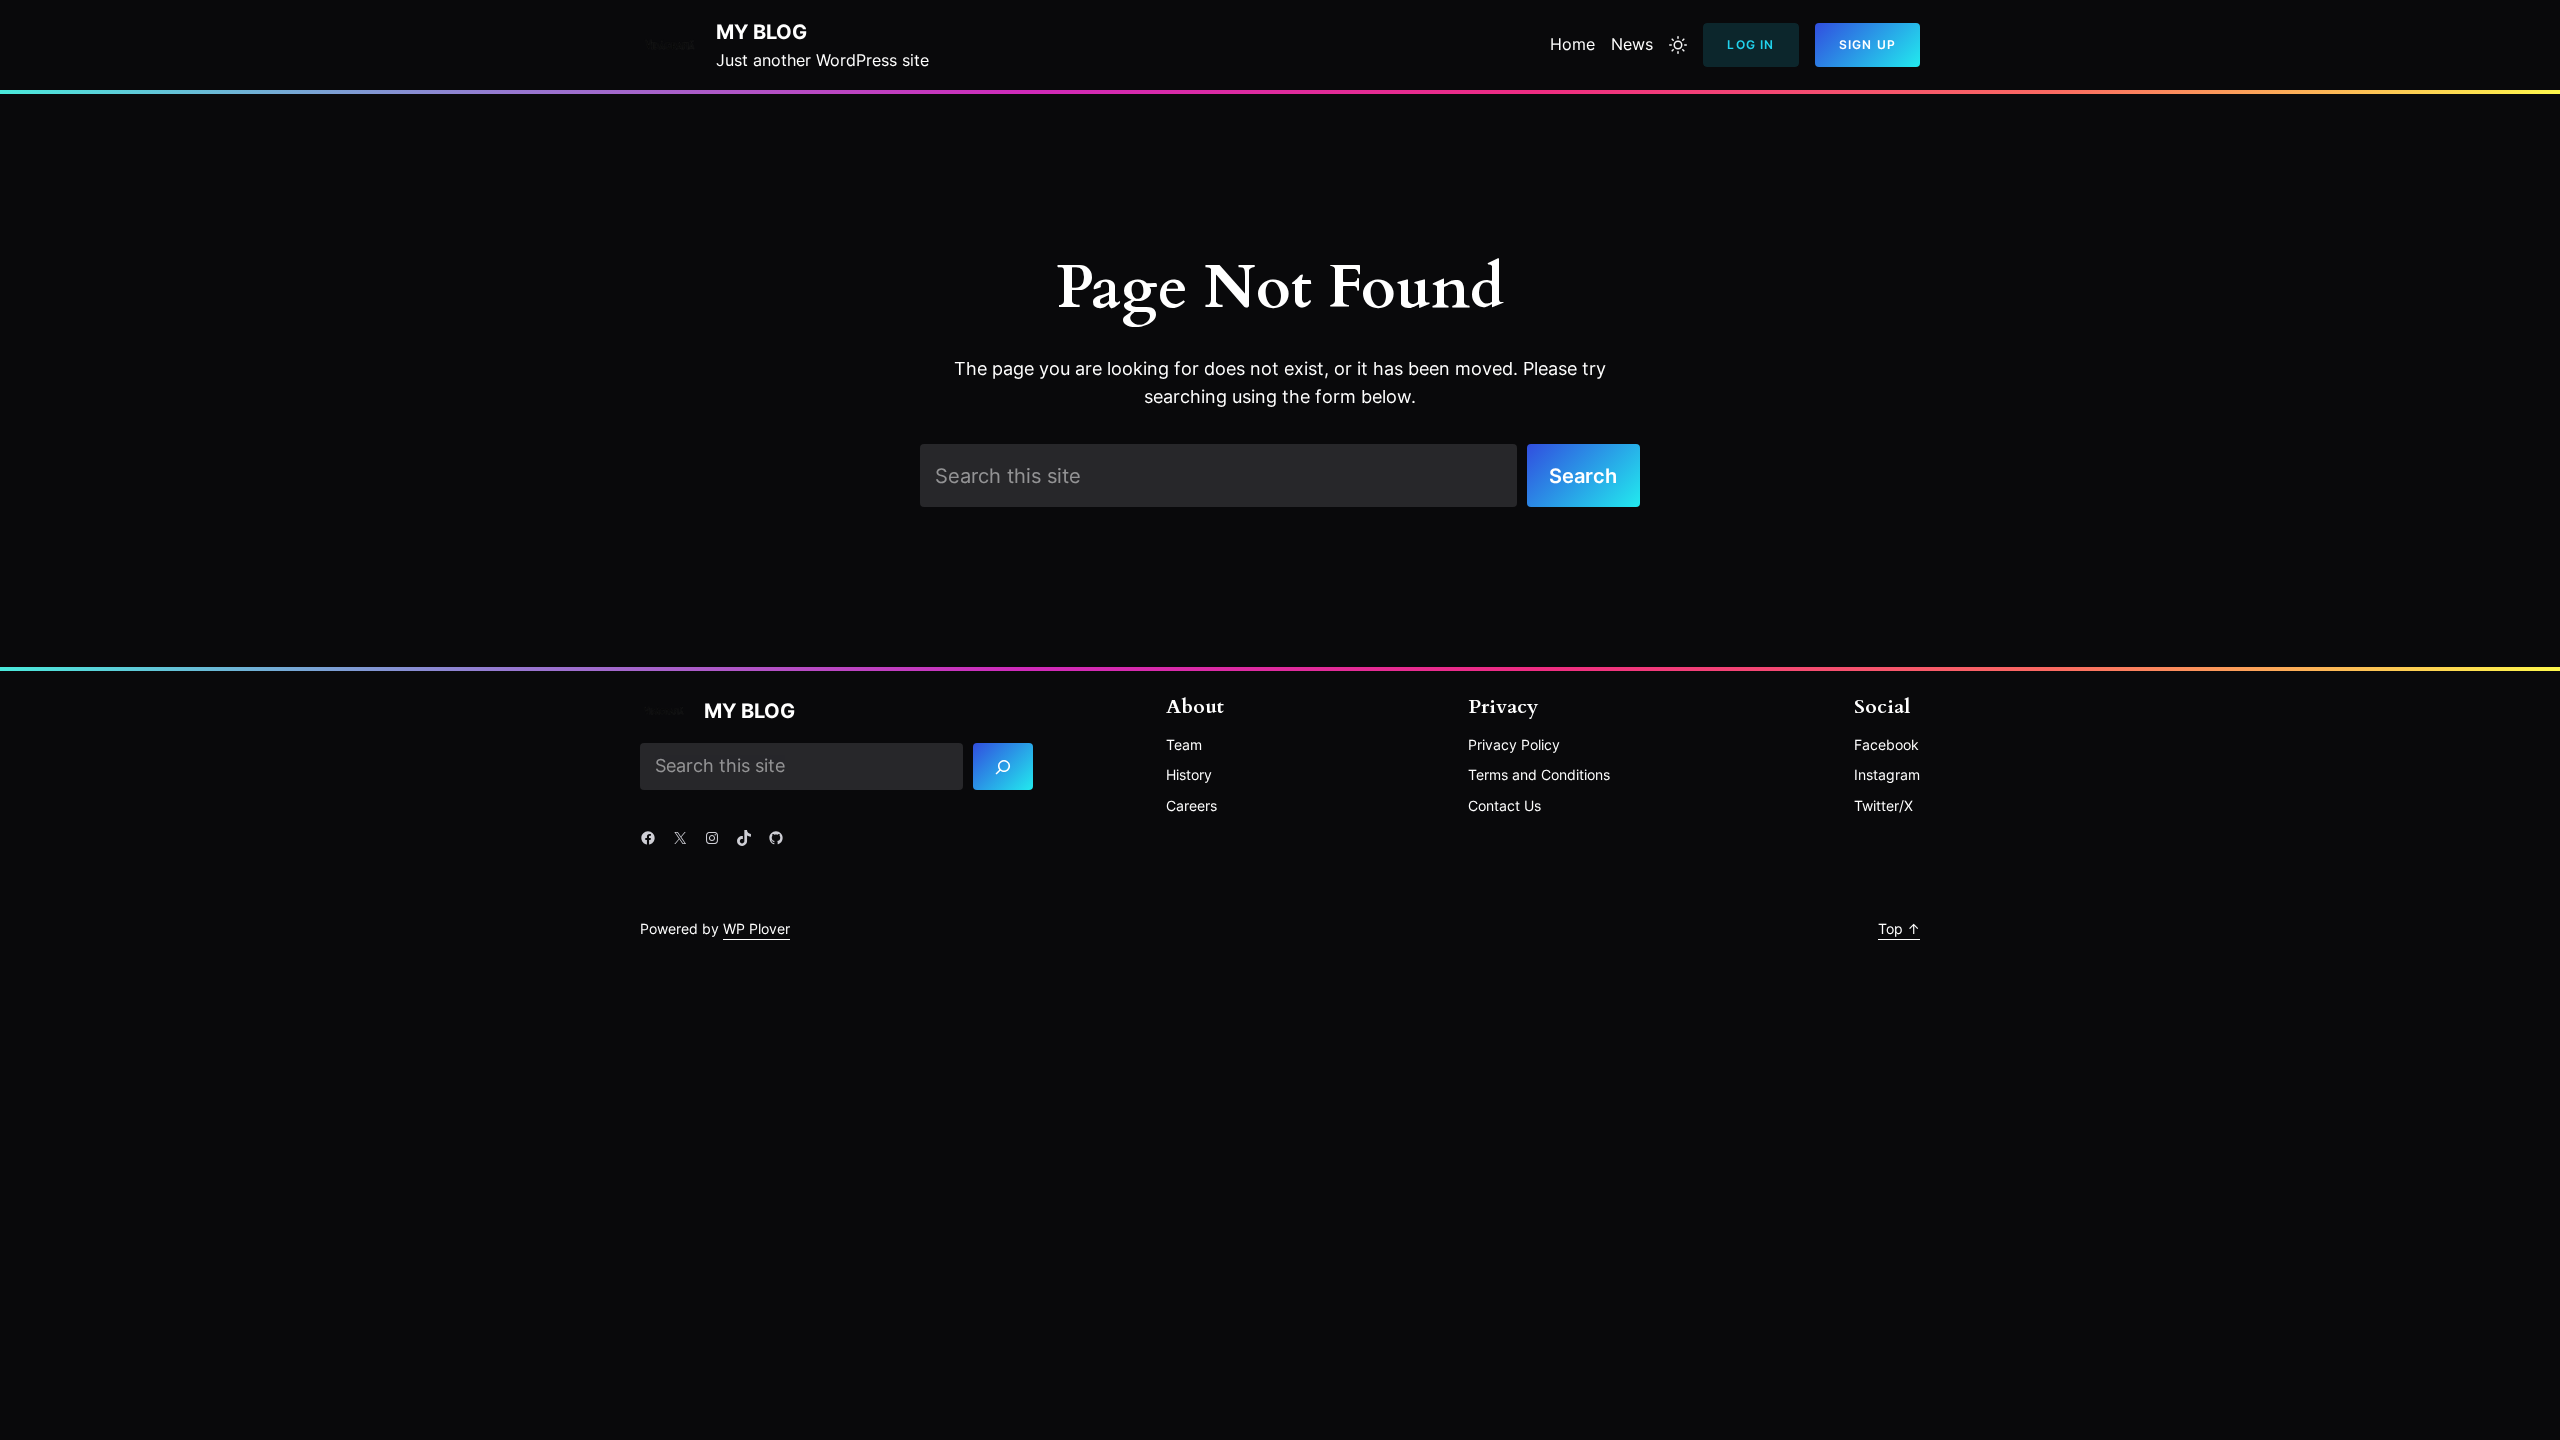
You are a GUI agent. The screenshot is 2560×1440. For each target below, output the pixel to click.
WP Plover (756, 928)
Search (1583, 476)
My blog (761, 32)
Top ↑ (1899, 928)
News (1632, 44)
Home (1572, 44)
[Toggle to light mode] (1678, 45)
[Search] (1003, 767)
